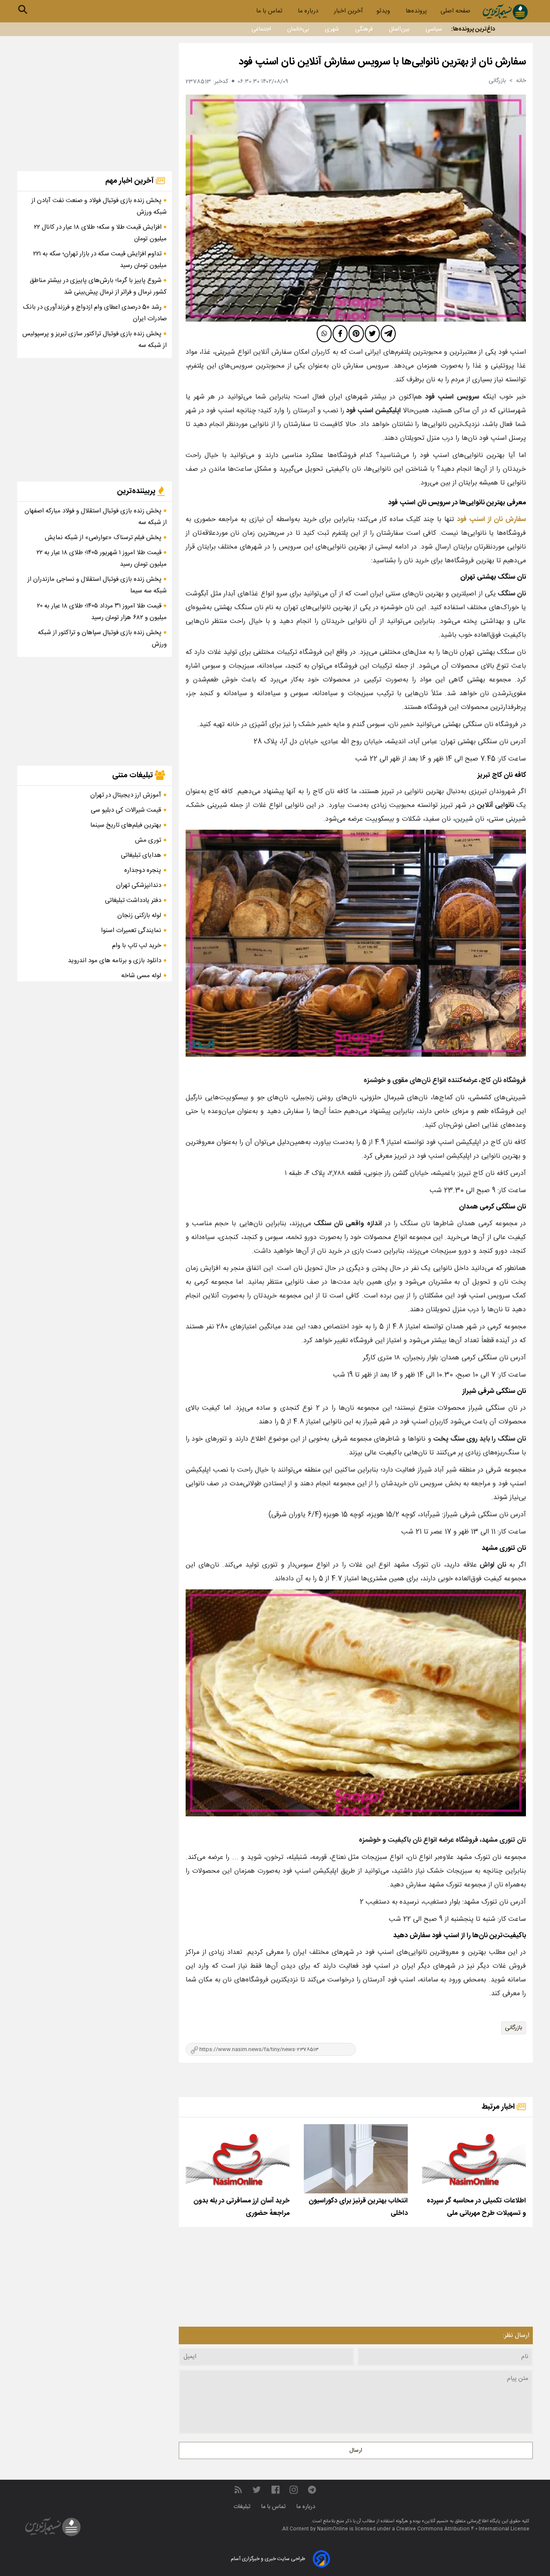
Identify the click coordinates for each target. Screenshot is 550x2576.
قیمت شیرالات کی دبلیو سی (126, 810)
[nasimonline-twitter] (257, 2490)
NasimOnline (333, 2529)
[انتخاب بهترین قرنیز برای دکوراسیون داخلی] (356, 2159)
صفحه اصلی (455, 11)
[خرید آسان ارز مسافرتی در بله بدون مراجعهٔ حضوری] (238, 2159)
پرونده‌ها (416, 11)
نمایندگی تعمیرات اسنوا (131, 931)
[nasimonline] (275, 2490)
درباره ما (309, 11)
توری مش (148, 840)
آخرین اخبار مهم (130, 181)
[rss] (238, 2490)
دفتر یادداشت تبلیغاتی (133, 900)
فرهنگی (364, 29)
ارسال (356, 2450)
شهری (332, 29)
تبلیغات (243, 2507)
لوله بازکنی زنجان (139, 915)
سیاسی (434, 29)
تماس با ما (270, 11)
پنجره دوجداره (143, 870)
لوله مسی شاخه (141, 976)
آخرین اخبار (348, 11)
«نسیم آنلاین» (434, 2521)
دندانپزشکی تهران (139, 885)
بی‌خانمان (298, 29)
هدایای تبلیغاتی (141, 855)
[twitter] (372, 334)
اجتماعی (261, 29)
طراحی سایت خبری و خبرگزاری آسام (268, 2559)
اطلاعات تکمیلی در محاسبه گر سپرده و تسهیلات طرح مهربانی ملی (476, 2207)
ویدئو (384, 11)
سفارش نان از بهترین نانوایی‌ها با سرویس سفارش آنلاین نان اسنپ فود (382, 62)
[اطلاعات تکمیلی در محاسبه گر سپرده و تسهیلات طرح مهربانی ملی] (474, 2159)
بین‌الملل (399, 29)
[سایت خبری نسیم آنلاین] (505, 12)
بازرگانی (513, 2028)
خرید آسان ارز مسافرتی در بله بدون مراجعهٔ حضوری (241, 2207)
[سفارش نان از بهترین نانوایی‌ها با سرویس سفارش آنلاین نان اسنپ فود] (356, 208)
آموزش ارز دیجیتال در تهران (126, 795)
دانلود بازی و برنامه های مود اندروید (115, 961)
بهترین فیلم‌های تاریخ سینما (126, 825)
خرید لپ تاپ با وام (137, 946)
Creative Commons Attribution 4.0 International (453, 2529)
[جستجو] (23, 9)
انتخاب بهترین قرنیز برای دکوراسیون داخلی (358, 2207)
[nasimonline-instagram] (294, 2490)
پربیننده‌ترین (137, 491)
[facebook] (340, 334)
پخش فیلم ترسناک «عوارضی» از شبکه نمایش (104, 538)
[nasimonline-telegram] (312, 2490)
